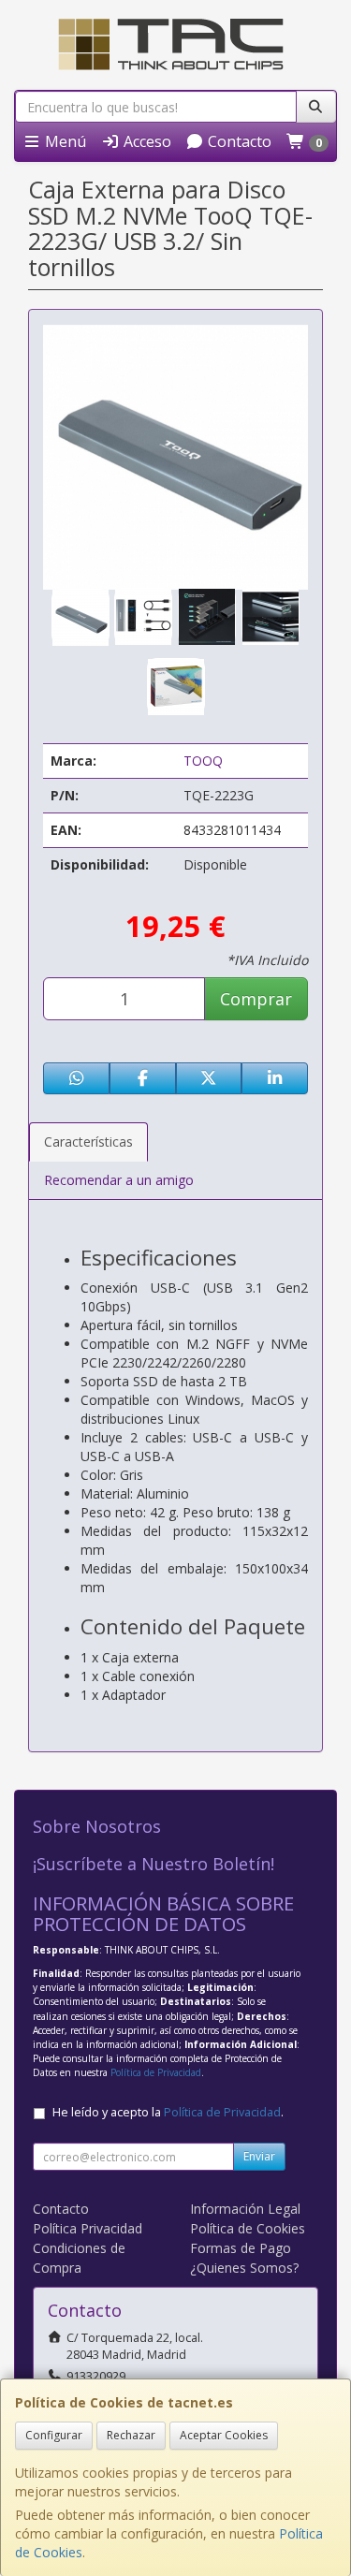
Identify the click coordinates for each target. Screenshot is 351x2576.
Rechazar (131, 2435)
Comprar (256, 999)
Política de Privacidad (156, 2072)
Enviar (259, 2156)
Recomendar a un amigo (119, 1180)
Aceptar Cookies (224, 2435)
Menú (64, 141)
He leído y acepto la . (168, 2112)
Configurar (54, 2435)
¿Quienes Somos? (244, 2268)
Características (88, 1142)
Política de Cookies (248, 2228)
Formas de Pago (241, 2248)
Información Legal (245, 2209)
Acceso (146, 141)
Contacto (238, 141)
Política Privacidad (88, 2228)
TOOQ (203, 761)
